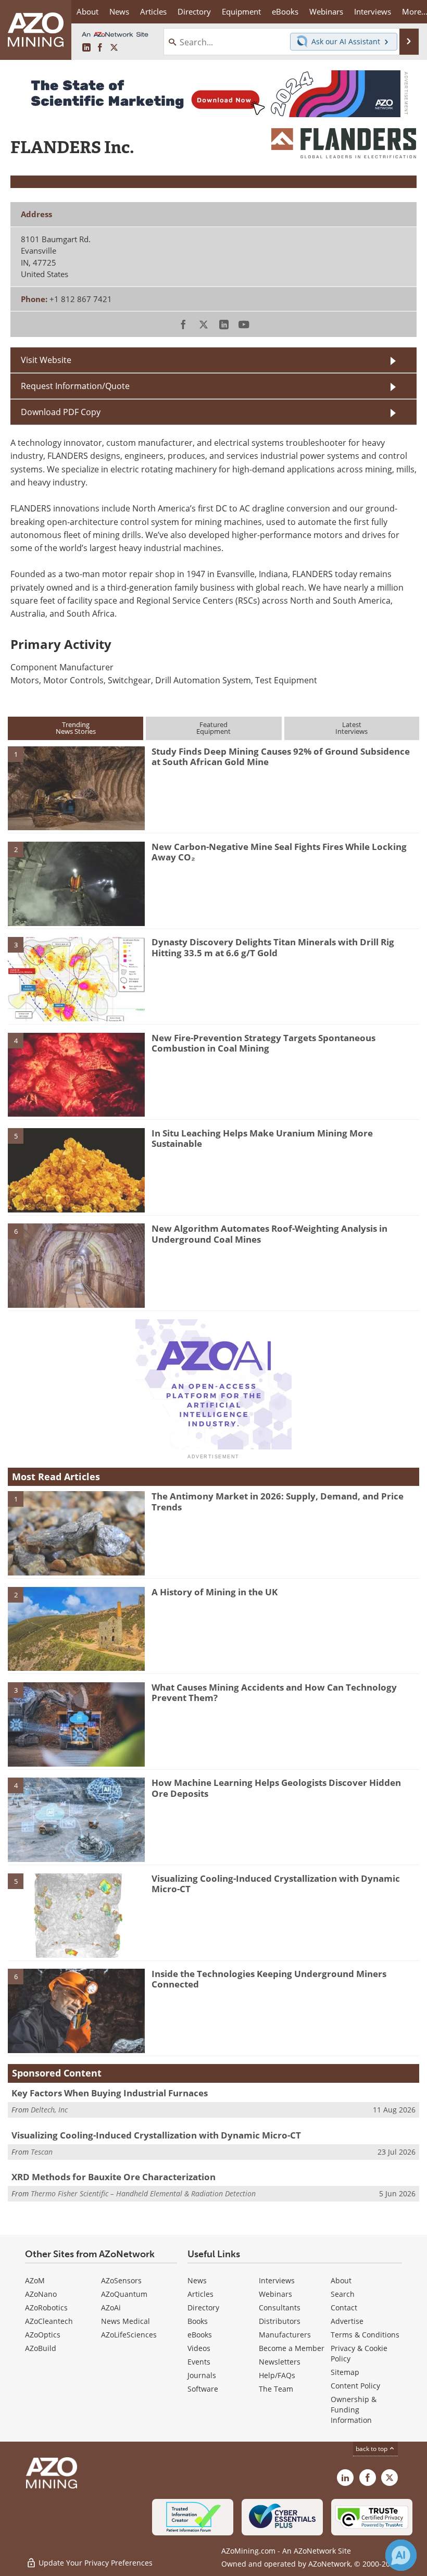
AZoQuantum (124, 2294)
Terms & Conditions (365, 2335)
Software (203, 2389)
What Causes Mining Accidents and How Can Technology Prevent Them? (274, 1692)
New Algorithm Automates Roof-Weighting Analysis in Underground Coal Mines (269, 1234)
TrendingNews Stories (76, 728)
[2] (76, 883)
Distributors (280, 2321)
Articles (200, 2294)
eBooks (200, 2335)
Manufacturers (285, 2335)
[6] (76, 1265)
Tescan (42, 2152)
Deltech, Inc (49, 2110)
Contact (344, 2308)
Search (343, 2294)
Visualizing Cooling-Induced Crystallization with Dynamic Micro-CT (276, 1884)
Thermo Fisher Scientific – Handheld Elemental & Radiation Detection (143, 2193)
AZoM (35, 2280)
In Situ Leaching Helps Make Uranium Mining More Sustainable (262, 1138)
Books (198, 2321)
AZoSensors (121, 2280)
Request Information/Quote (75, 386)
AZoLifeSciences (129, 2335)
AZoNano (41, 2294)
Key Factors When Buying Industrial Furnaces (110, 2093)
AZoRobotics (46, 2308)
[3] (76, 979)
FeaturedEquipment (213, 728)
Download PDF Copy (61, 412)
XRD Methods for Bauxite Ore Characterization (114, 2177)
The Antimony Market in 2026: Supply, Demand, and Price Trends (278, 1501)
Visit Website (46, 360)
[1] (76, 787)
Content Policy (355, 2386)
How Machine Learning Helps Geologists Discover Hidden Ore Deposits (276, 1788)
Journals (202, 2375)
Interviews (277, 2280)
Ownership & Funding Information (354, 2410)
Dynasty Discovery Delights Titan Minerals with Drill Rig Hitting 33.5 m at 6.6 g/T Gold (273, 947)
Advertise (347, 2321)
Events (199, 2362)
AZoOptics (43, 2335)
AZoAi (111, 2308)
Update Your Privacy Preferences (95, 2563)
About (341, 2280)
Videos (199, 2348)
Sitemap (345, 2372)
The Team (276, 2389)
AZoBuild (41, 2348)
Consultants (280, 2308)
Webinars (275, 2294)
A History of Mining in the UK (215, 1592)
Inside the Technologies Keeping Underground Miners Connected (269, 1979)
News (197, 2280)
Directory (194, 11)
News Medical (125, 2321)
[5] (76, 1169)
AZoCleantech (49, 2321)
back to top (372, 2448)
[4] (76, 1074)
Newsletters (280, 2362)
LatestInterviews (351, 728)
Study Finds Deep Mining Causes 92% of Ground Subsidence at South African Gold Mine (281, 756)
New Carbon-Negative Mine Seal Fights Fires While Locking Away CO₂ (279, 852)
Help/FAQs (277, 2375)
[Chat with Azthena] (401, 2555)
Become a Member (292, 2348)
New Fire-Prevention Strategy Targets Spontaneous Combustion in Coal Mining (263, 1043)
